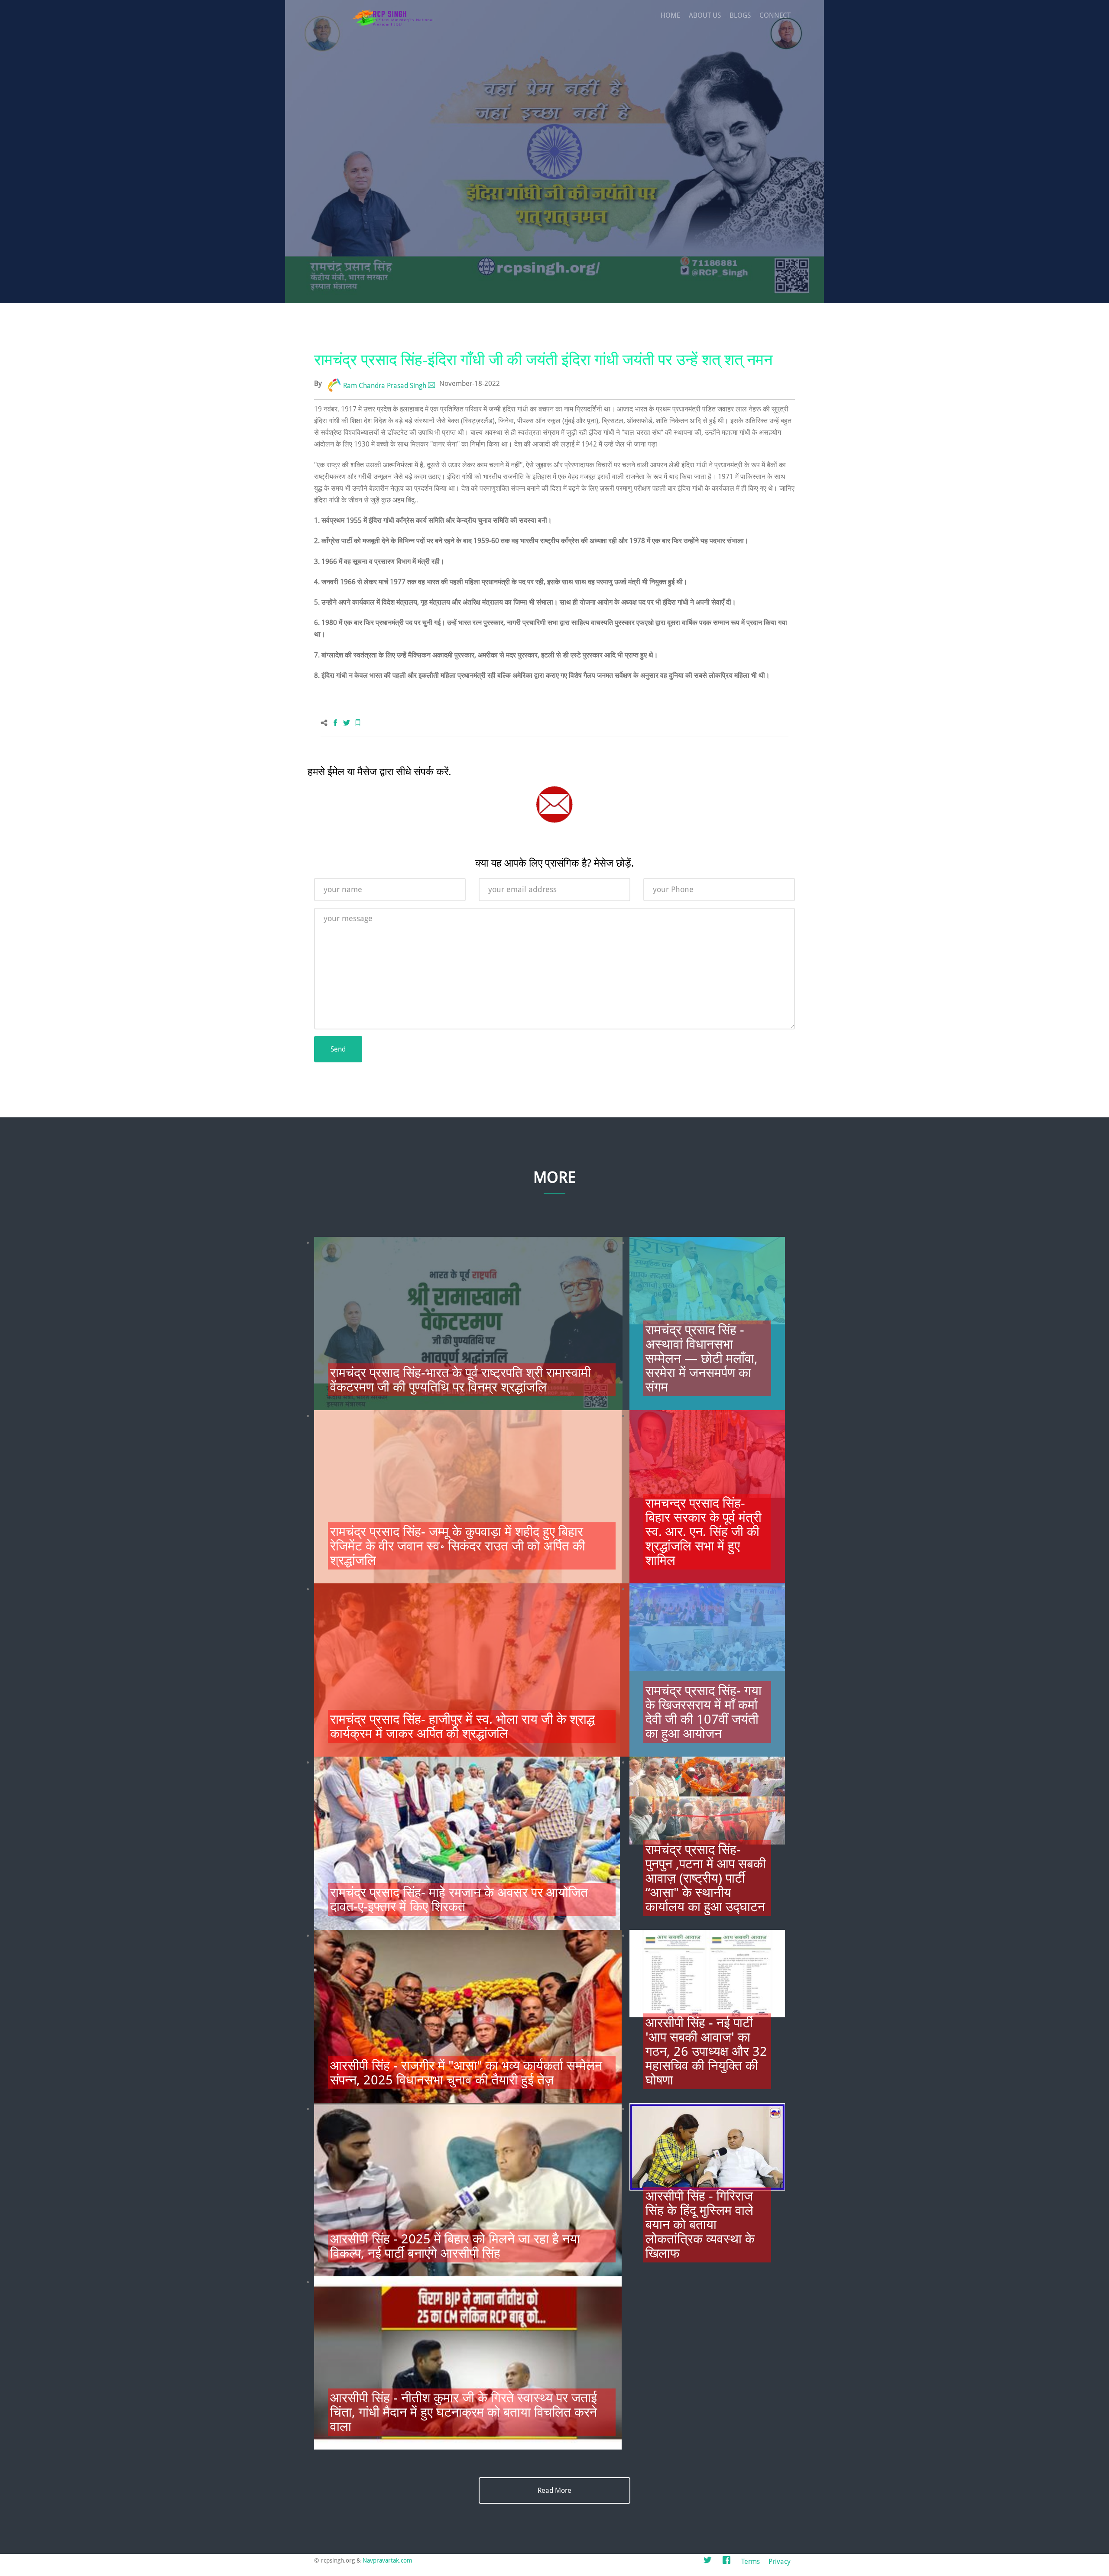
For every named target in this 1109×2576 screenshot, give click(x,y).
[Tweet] (347, 723)
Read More (554, 2490)
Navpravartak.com (388, 2560)
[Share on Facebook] (335, 723)
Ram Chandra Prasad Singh (385, 386)
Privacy (780, 2561)
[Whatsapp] (358, 723)
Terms (751, 2561)
